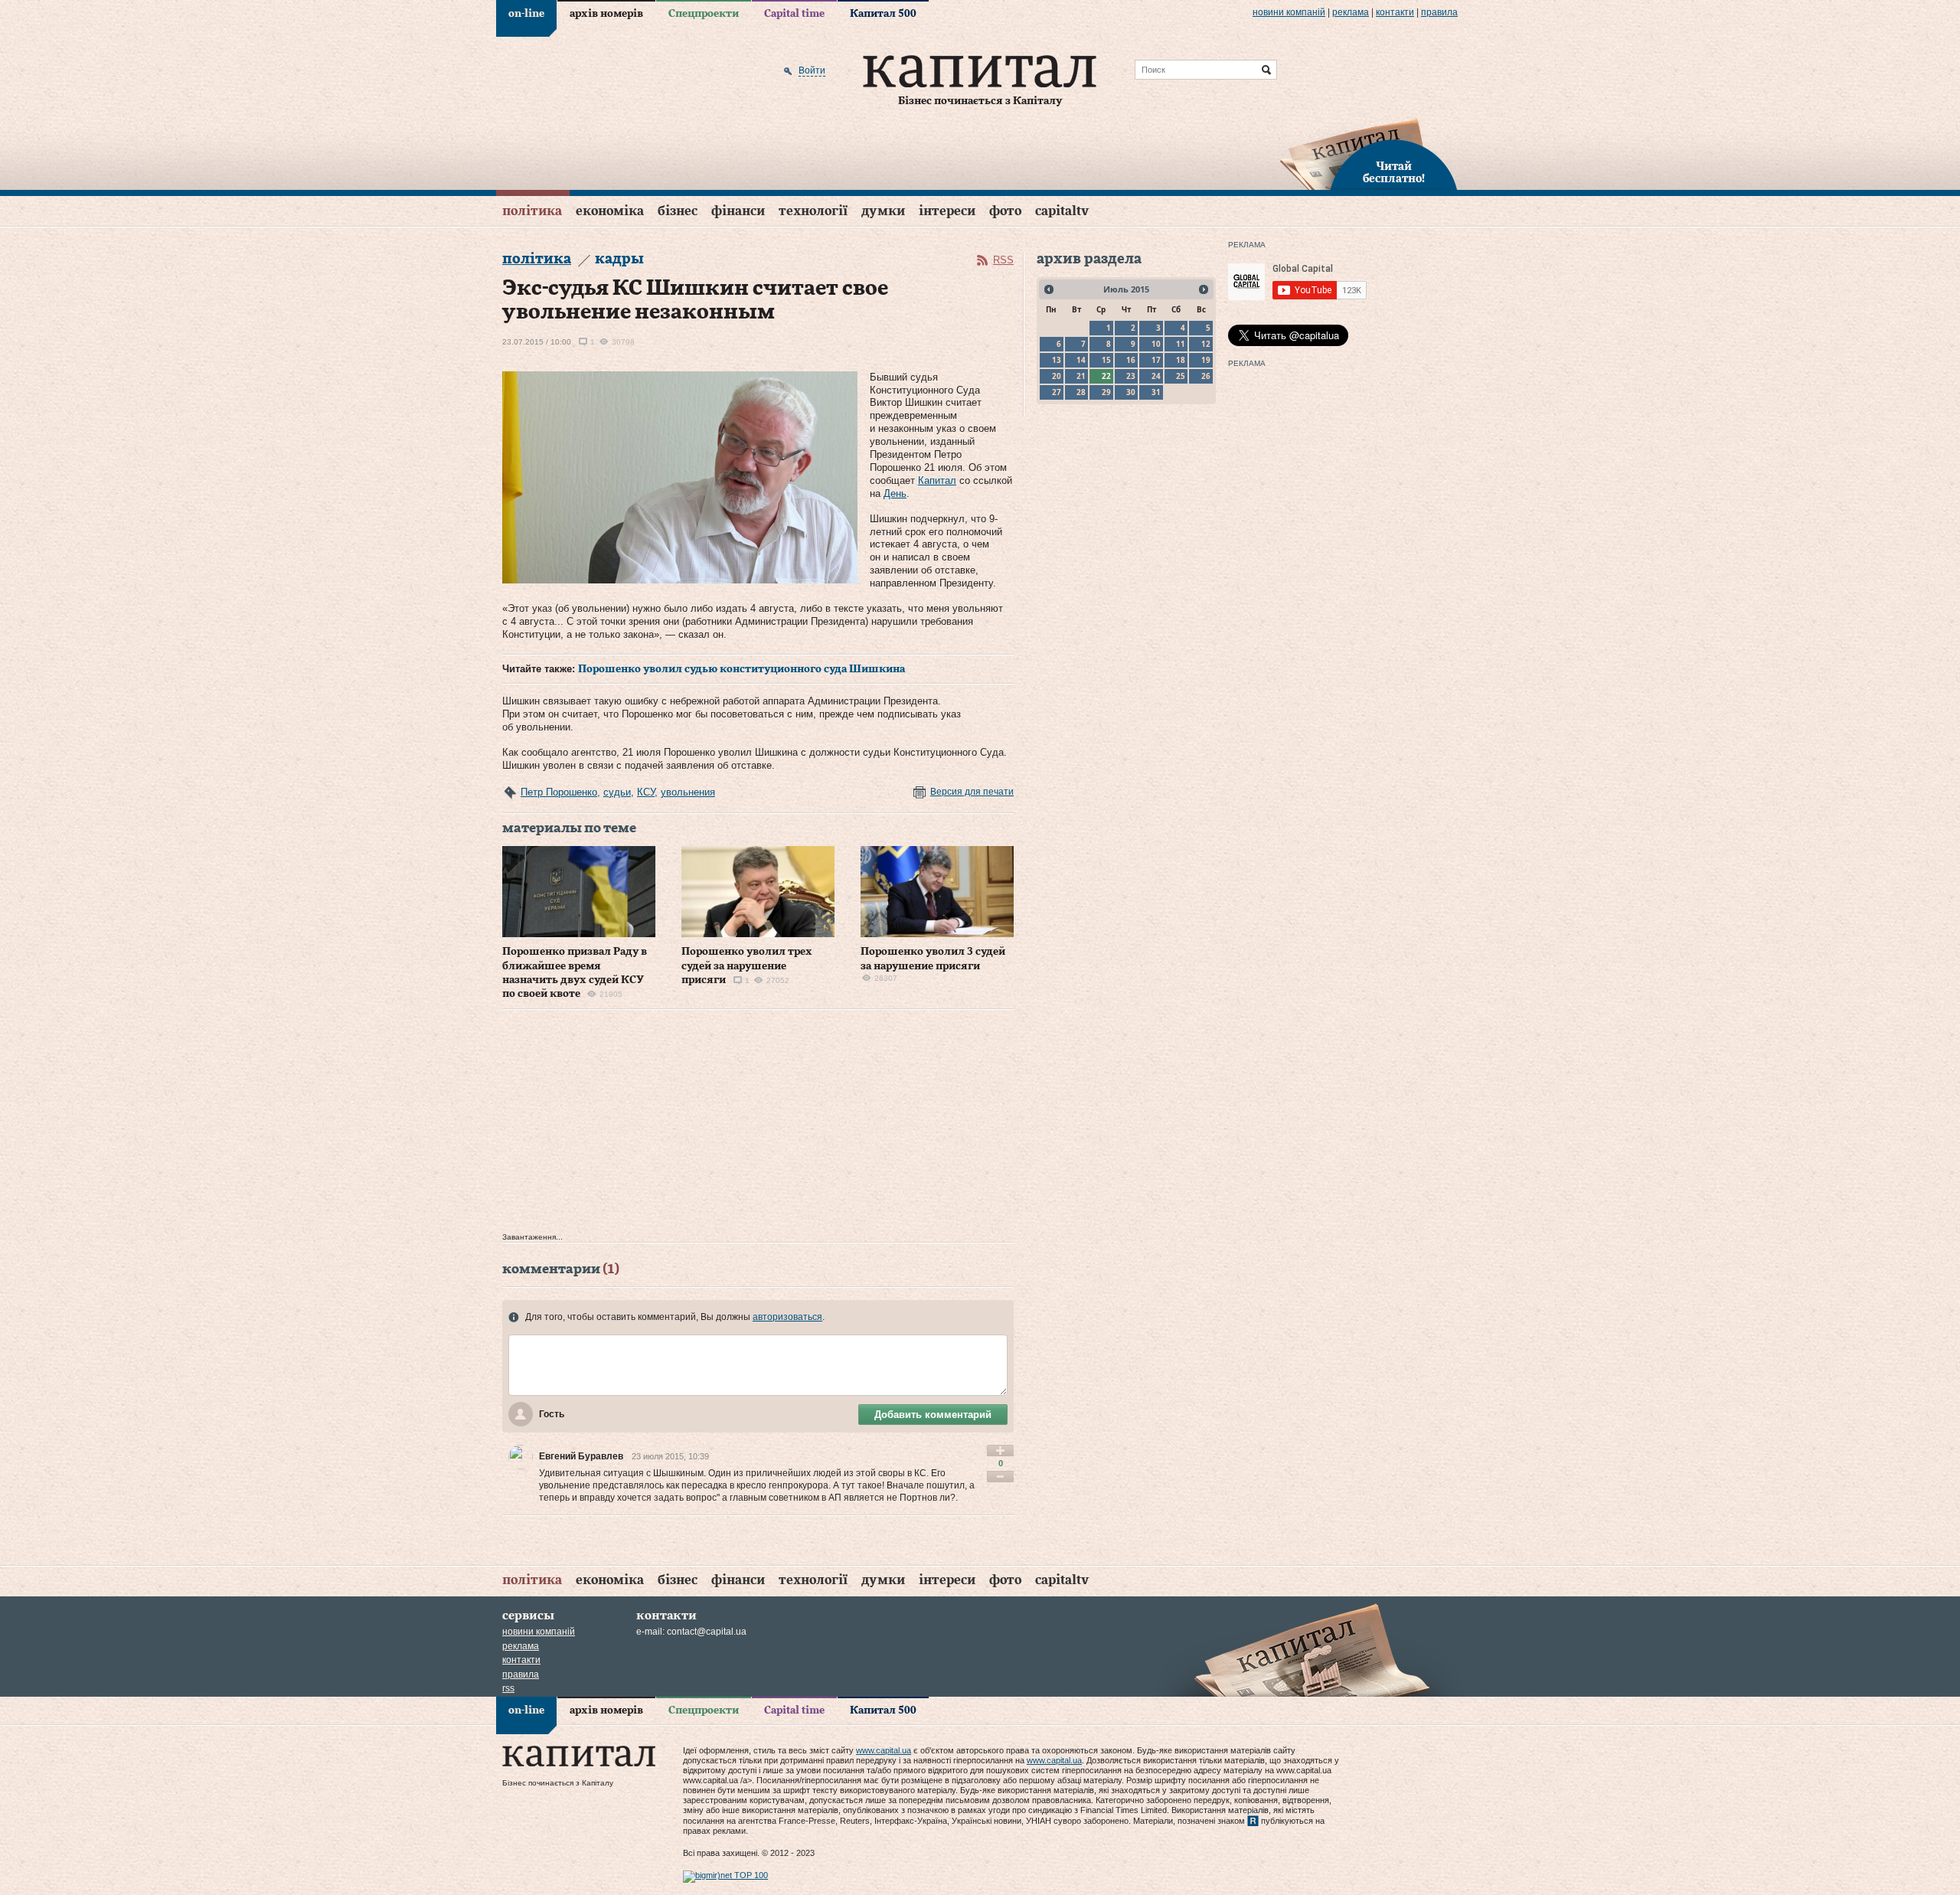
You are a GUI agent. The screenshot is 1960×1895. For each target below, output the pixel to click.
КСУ (646, 792)
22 (1106, 376)
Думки (883, 211)
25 (1181, 376)
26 (1206, 376)
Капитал (937, 480)
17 (1156, 360)
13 (1057, 360)
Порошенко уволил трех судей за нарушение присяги (747, 965)
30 (1131, 392)
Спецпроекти (704, 14)
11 (1181, 344)
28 (1081, 392)
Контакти (1395, 12)
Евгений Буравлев (581, 1456)
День (895, 493)
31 (1156, 392)
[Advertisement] (758, 1125)
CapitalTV (1062, 211)
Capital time (794, 14)
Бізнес (678, 211)
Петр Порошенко (559, 792)
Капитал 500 (883, 14)
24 (1156, 376)
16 (1131, 360)
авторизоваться (787, 1317)
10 (1156, 344)
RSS (1003, 260)
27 (1057, 392)
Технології (813, 211)
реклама (1351, 12)
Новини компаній (1289, 12)
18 (1181, 360)
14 (1081, 360)
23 (1131, 376)
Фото (1005, 211)
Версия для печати (972, 792)
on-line (526, 14)
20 (1057, 376)
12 (1206, 344)
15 (1106, 360)
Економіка (610, 211)
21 (1081, 376)
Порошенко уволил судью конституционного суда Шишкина (742, 669)
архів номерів (606, 14)
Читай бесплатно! (1394, 173)
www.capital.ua (884, 1750)
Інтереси (947, 211)
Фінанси (738, 211)
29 (1106, 392)
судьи (617, 792)
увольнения (688, 792)
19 (1206, 360)
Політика (532, 211)
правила (1439, 12)
